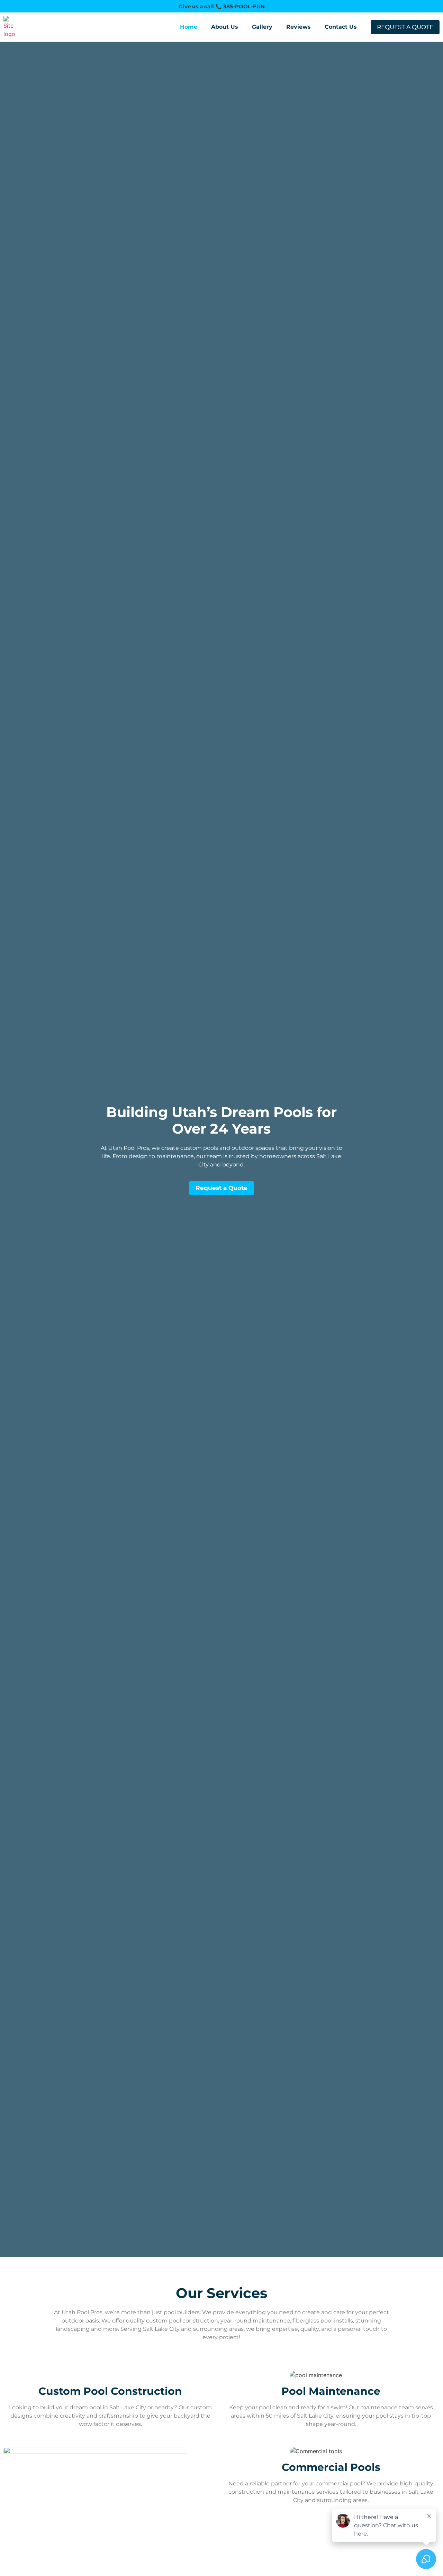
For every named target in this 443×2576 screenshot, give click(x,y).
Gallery (262, 27)
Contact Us (341, 27)
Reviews (299, 27)
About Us (225, 27)
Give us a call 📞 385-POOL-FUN (222, 6)
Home (189, 27)
